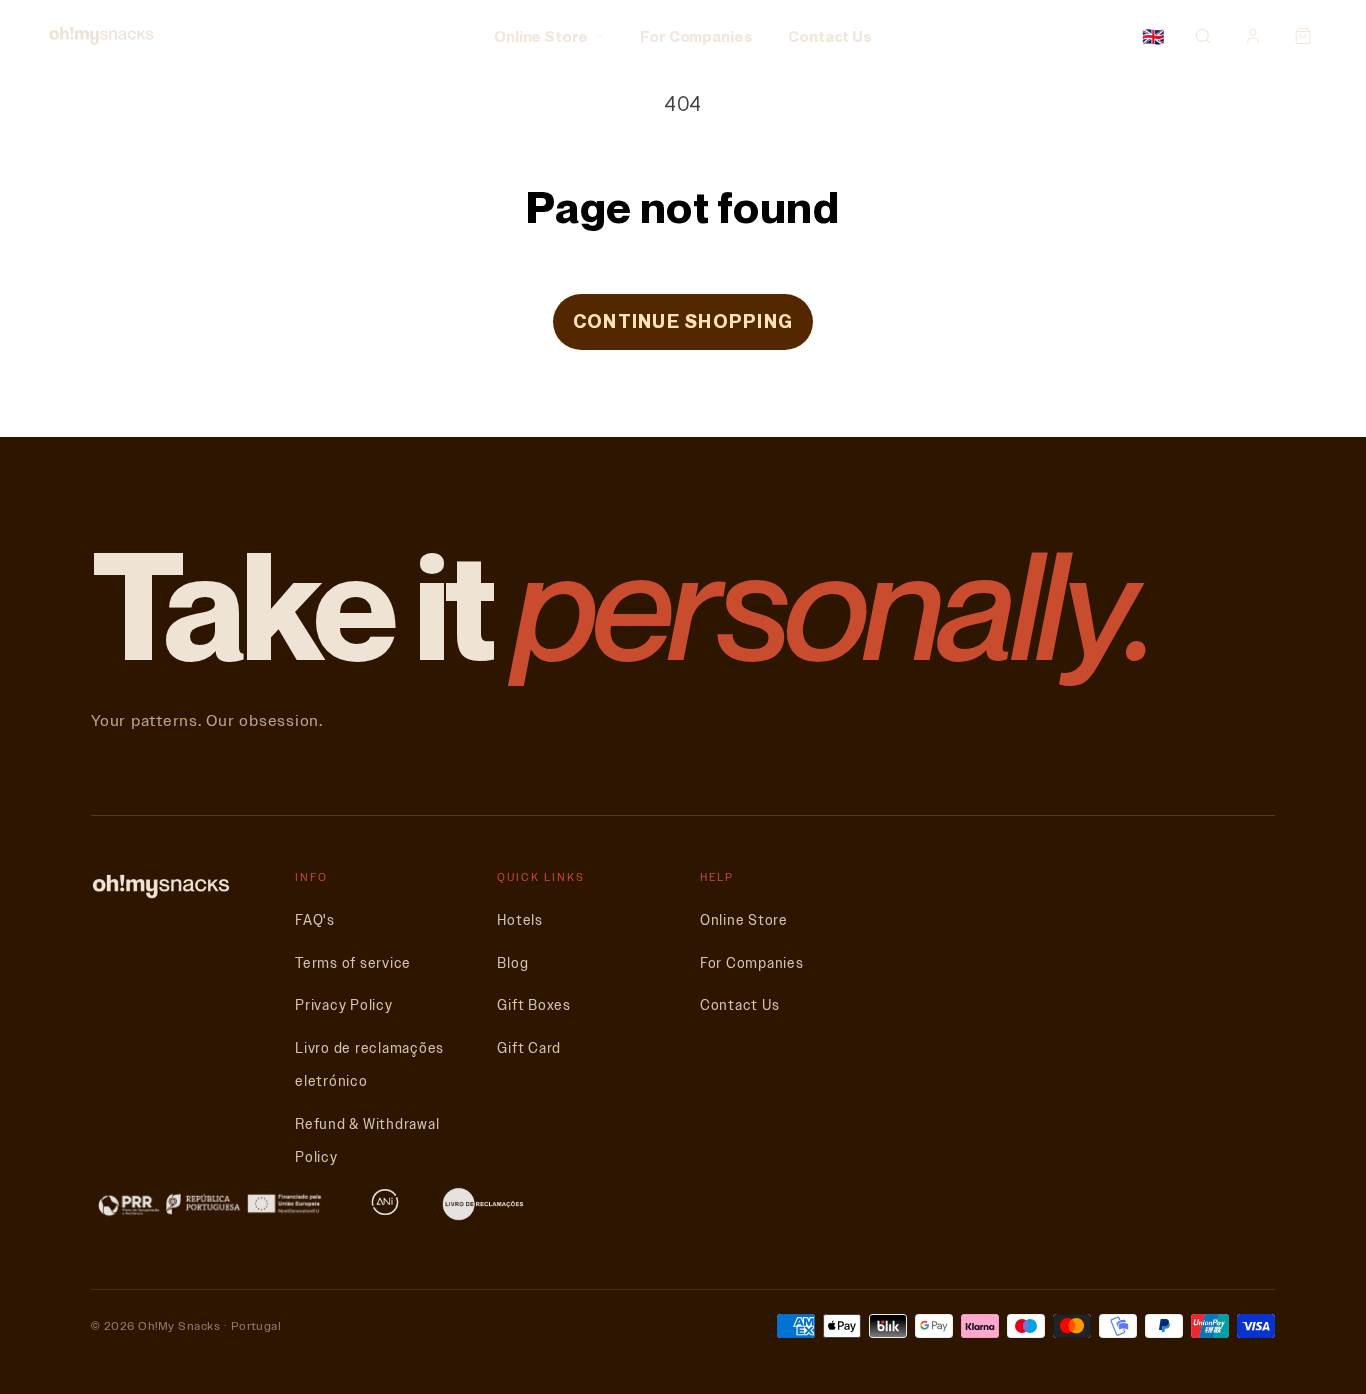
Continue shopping (683, 321)
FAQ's (315, 920)
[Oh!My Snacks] (101, 36)
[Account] (1253, 36)
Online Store (541, 36)
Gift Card (529, 1048)
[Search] (1203, 36)
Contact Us (830, 36)
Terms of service (353, 963)
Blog (512, 963)
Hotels (520, 920)
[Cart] (1303, 36)
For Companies (696, 36)
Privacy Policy (344, 1005)
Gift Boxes (534, 1005)
